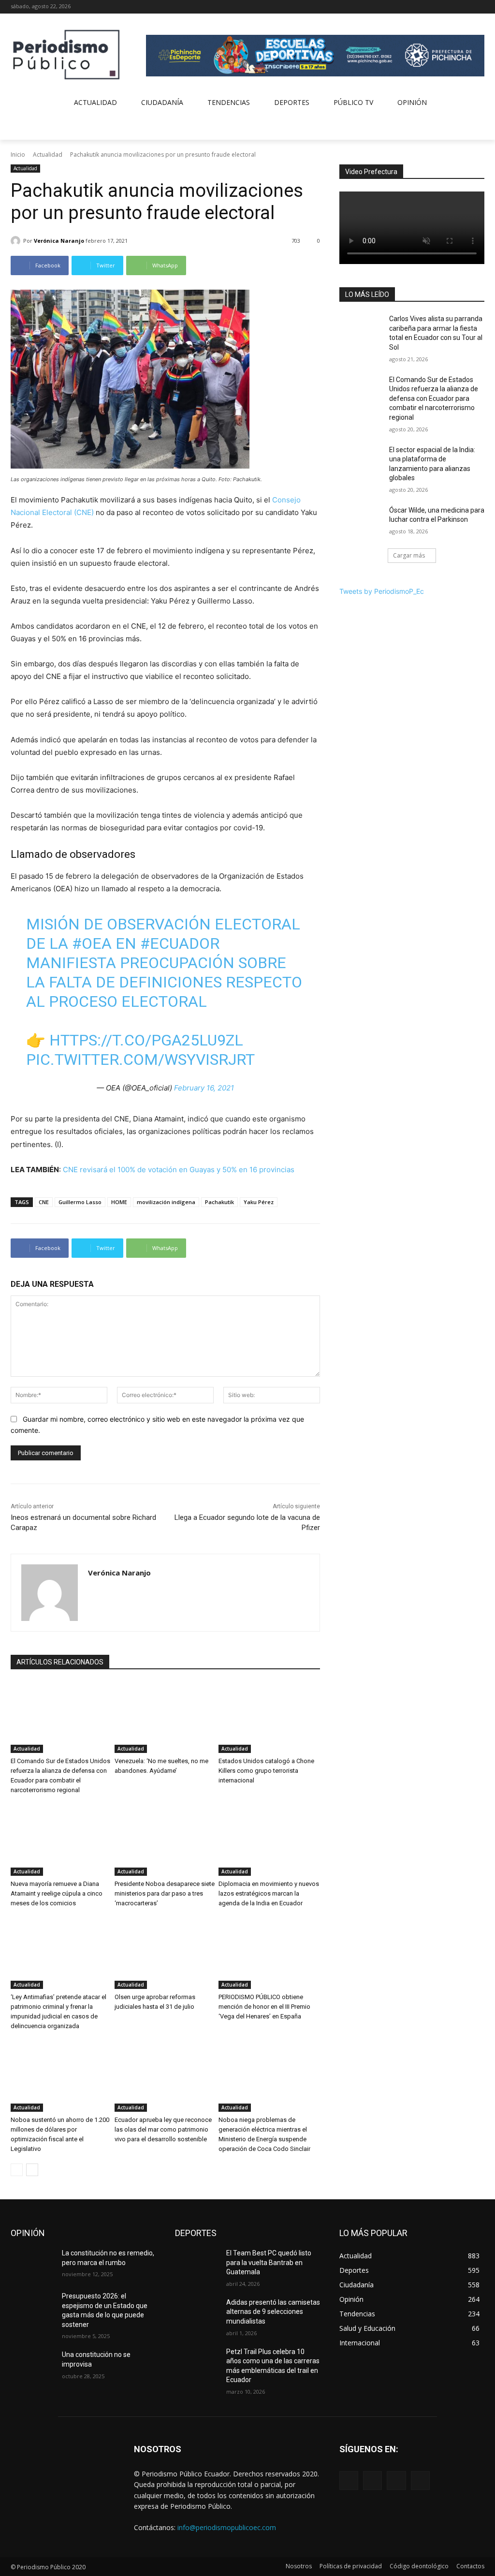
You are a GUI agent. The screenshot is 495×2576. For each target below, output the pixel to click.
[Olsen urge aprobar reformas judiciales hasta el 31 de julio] (165, 1953)
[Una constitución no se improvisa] (32, 2365)
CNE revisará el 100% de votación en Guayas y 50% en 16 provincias (179, 1170)
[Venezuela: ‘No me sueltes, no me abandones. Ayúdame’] (165, 1717)
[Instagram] (452, 7)
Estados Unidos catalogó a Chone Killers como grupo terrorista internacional (266, 1771)
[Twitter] (465, 7)
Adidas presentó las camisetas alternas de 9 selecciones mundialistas (273, 2312)
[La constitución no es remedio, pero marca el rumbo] (32, 2264)
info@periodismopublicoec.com (227, 2527)
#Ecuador (180, 943)
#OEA (92, 943)
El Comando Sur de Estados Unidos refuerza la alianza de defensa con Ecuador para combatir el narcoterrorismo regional (434, 398)
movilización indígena (166, 1202)
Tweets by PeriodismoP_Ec (382, 591)
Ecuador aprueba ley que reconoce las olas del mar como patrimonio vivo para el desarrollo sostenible (163, 2129)
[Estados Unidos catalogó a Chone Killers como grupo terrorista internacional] (269, 1717)
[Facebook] (439, 7)
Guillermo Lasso (80, 1202)
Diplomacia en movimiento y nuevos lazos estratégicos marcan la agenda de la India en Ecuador (269, 1893)
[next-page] (32, 2170)
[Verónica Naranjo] (17, 241)
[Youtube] (479, 7)
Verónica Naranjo (59, 241)
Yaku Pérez (259, 1202)
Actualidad (48, 155)
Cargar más (409, 555)
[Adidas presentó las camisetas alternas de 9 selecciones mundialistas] (197, 2313)
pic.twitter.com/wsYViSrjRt (140, 1060)
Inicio (18, 155)
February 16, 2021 (204, 1088)
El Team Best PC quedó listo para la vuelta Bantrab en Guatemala (269, 2262)
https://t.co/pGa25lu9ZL (146, 1040)
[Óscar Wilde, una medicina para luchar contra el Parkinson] (361, 521)
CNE (44, 1202)
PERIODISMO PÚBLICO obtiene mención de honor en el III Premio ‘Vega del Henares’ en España (264, 2007)
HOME (119, 1202)
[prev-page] (17, 2170)
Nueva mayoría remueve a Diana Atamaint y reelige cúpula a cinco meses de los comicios (57, 1893)
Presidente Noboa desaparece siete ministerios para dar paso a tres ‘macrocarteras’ (165, 1893)
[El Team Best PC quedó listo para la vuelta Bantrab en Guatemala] (197, 2264)
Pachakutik (219, 1202)
